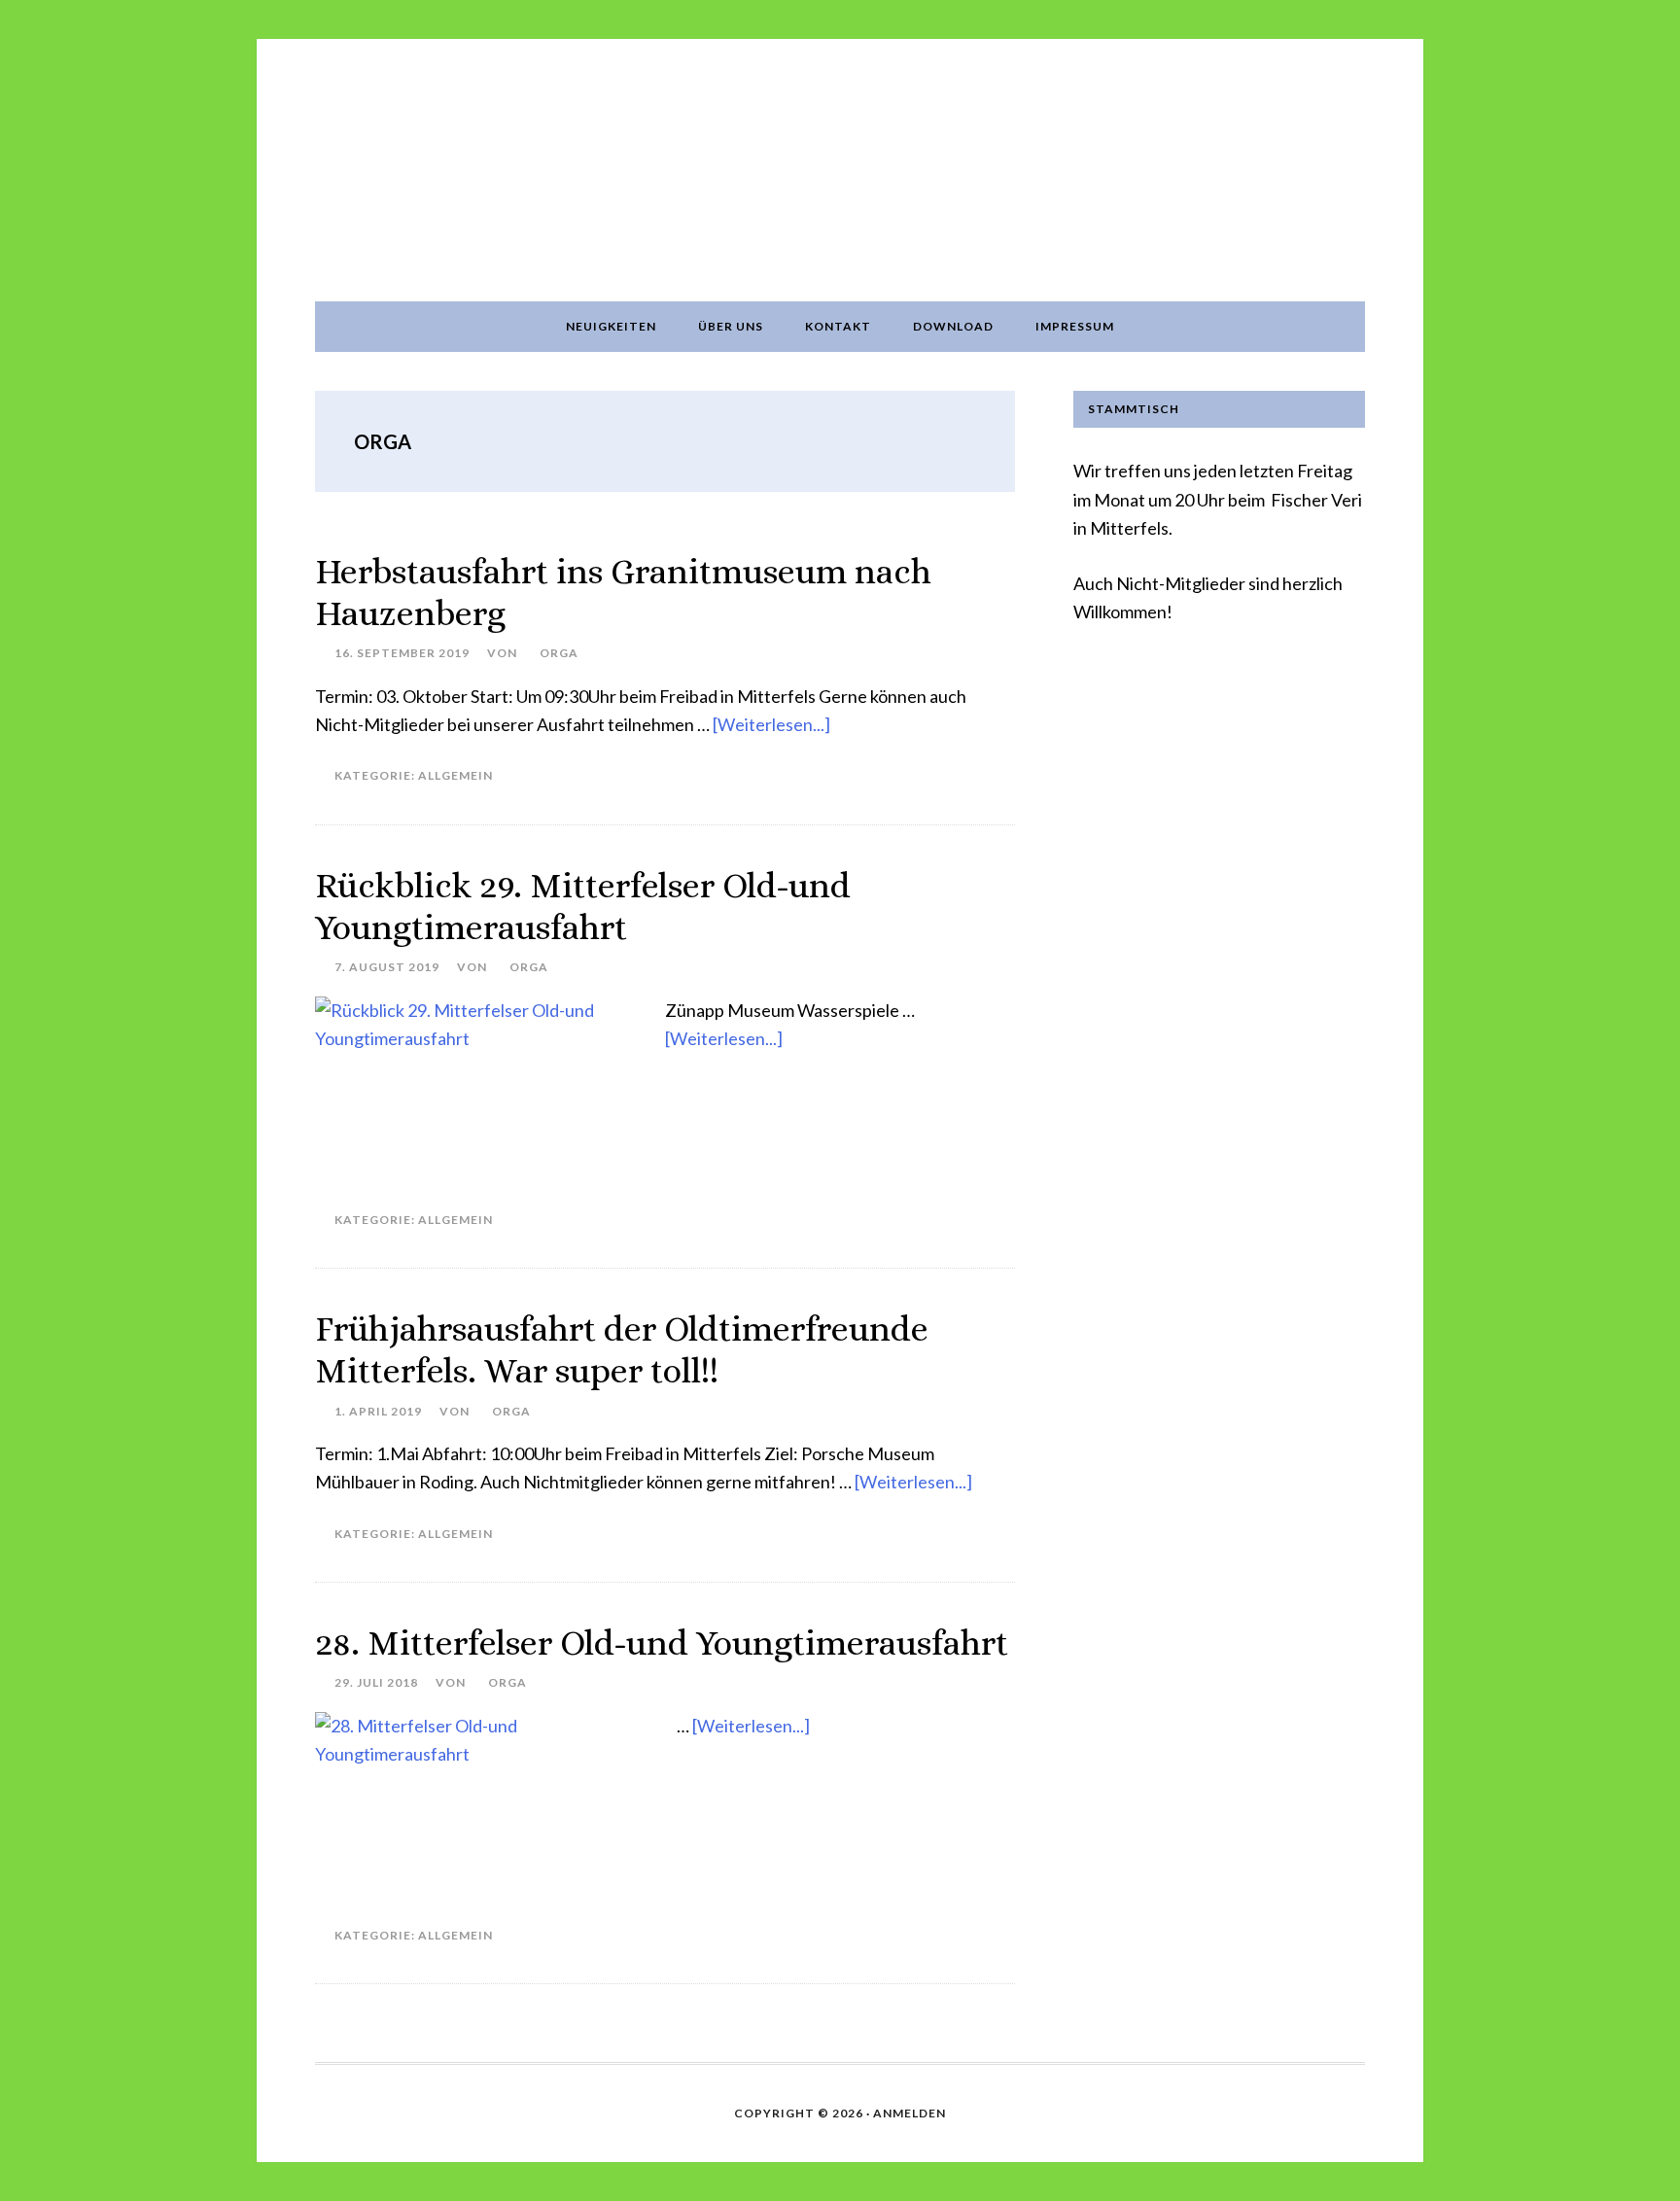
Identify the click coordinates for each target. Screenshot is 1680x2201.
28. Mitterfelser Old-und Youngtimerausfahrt (662, 1642)
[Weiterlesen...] (771, 724)
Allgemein (455, 775)
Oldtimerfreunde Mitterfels (840, 170)
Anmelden (910, 2113)
